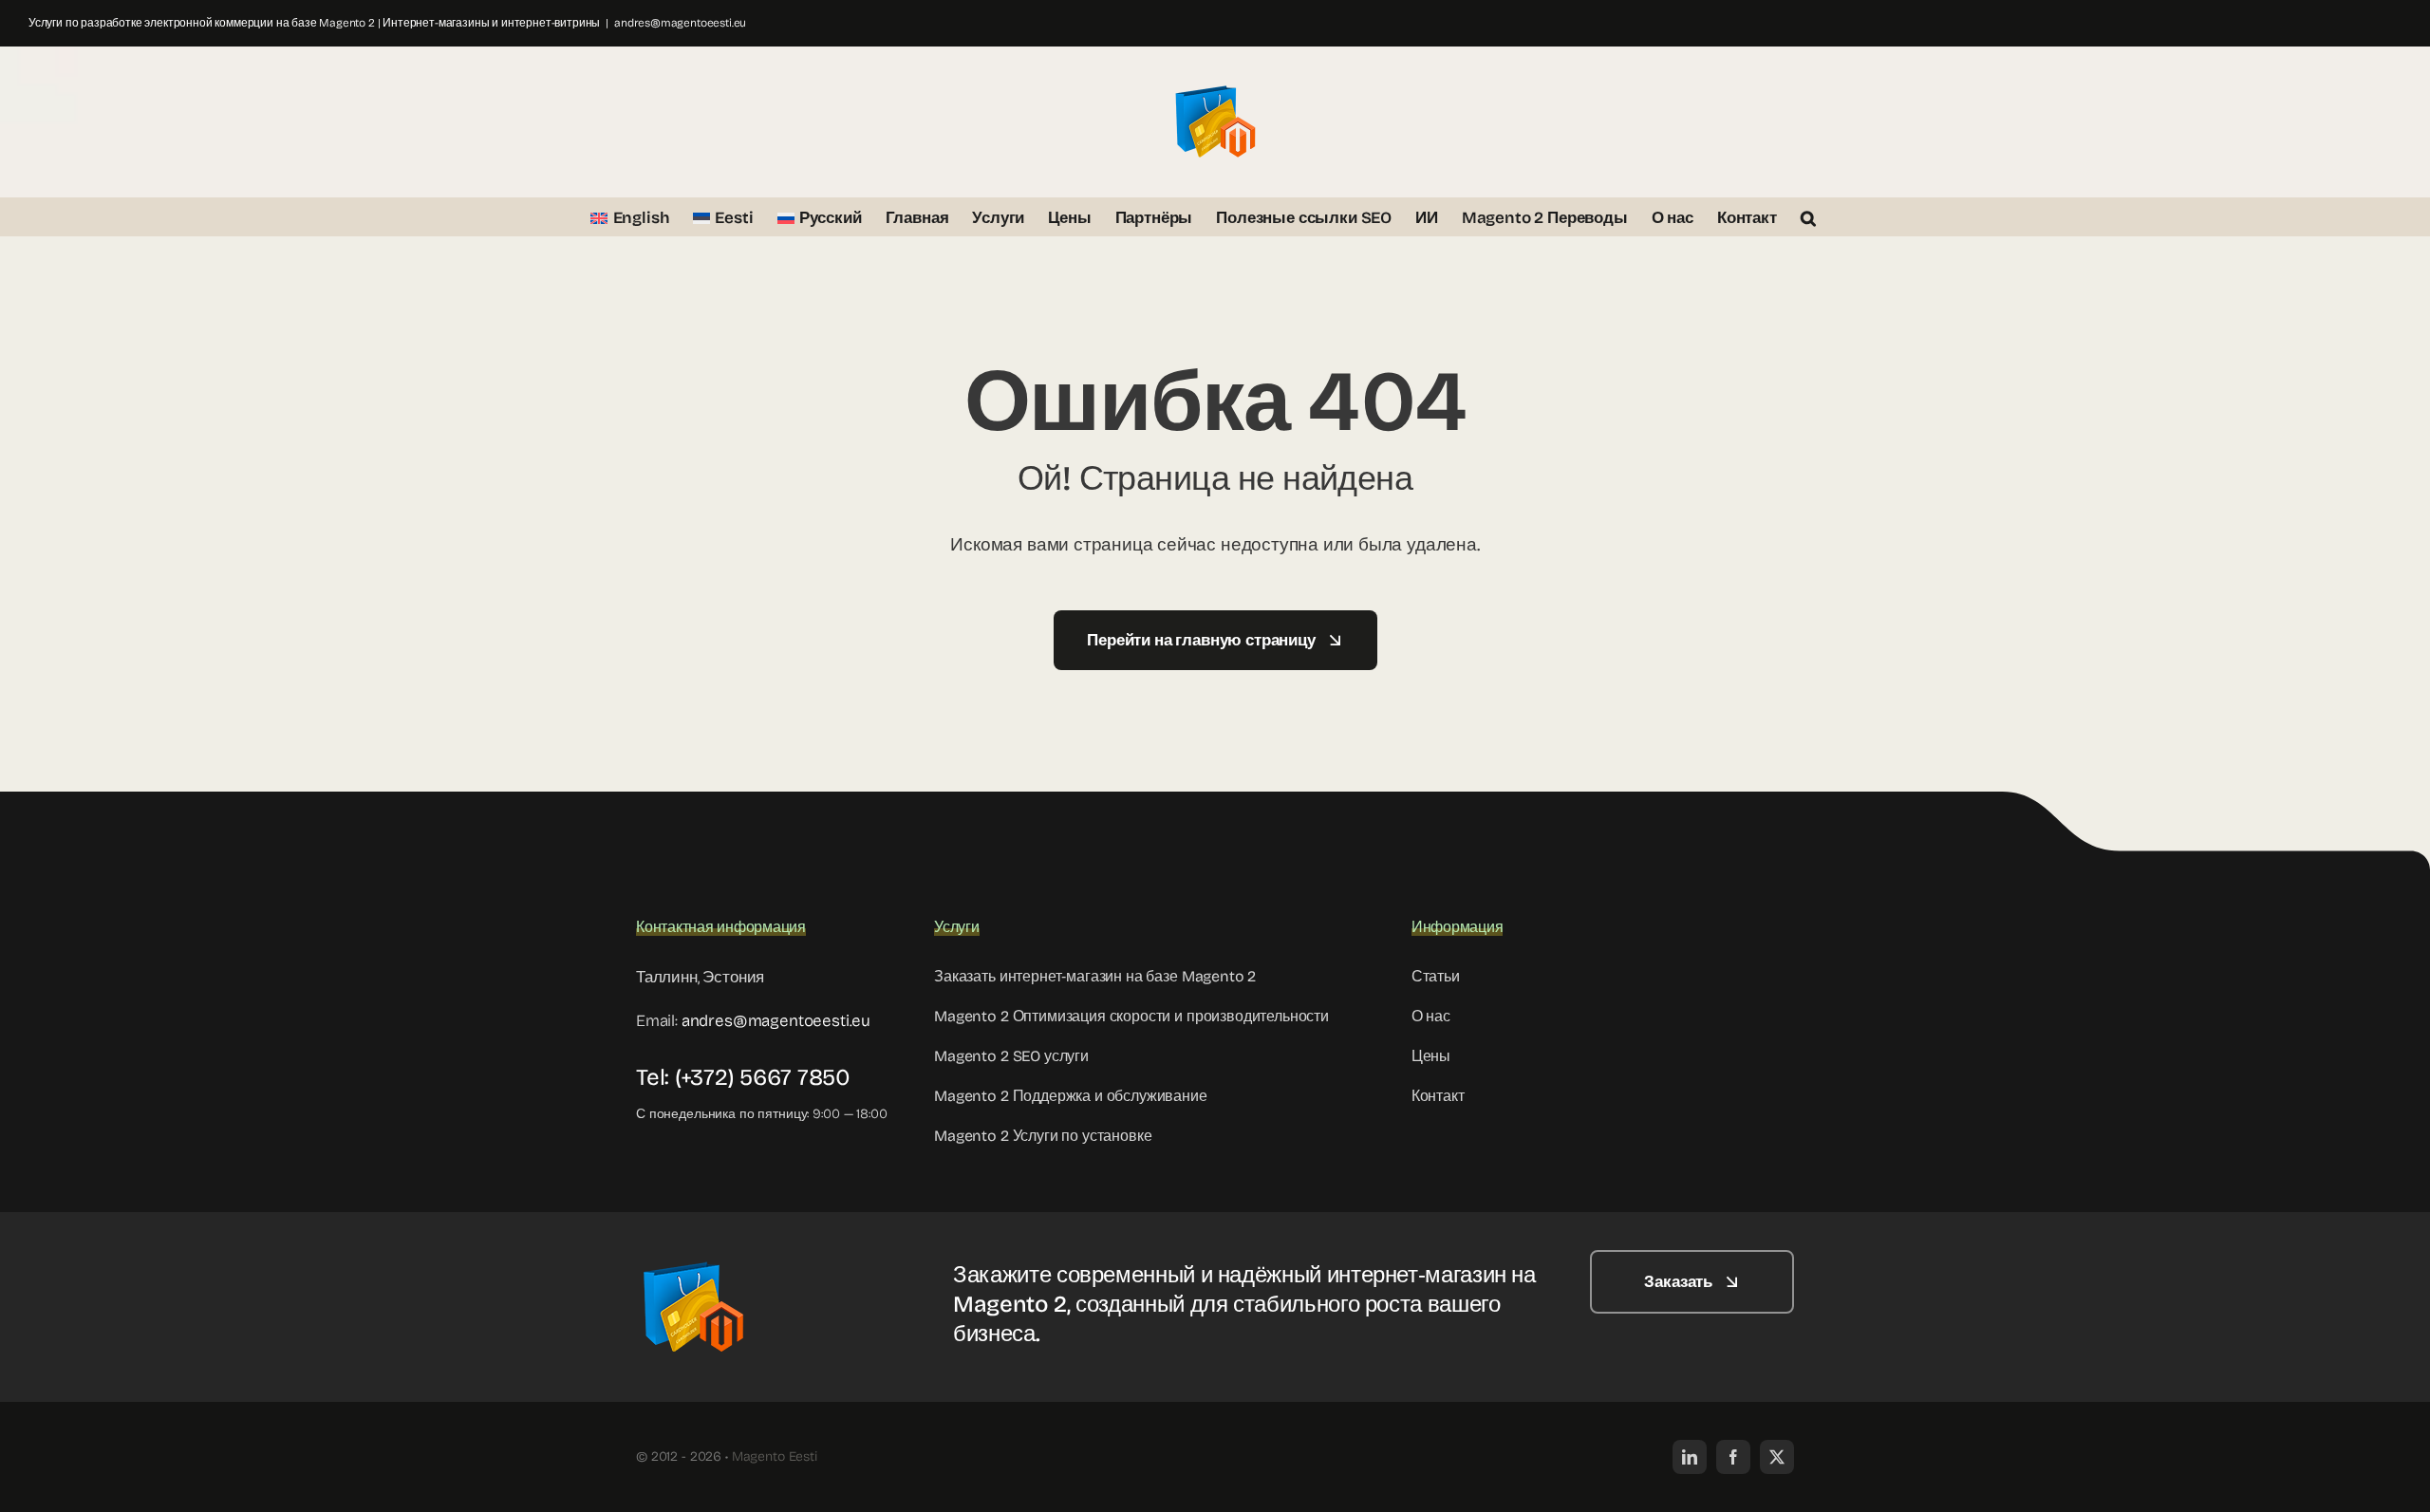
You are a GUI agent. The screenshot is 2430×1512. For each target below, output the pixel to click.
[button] (1808, 216)
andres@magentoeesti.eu (680, 23)
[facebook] (1733, 1457)
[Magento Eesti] (693, 1258)
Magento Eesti (775, 1456)
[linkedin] (1690, 1457)
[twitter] (1777, 1457)
